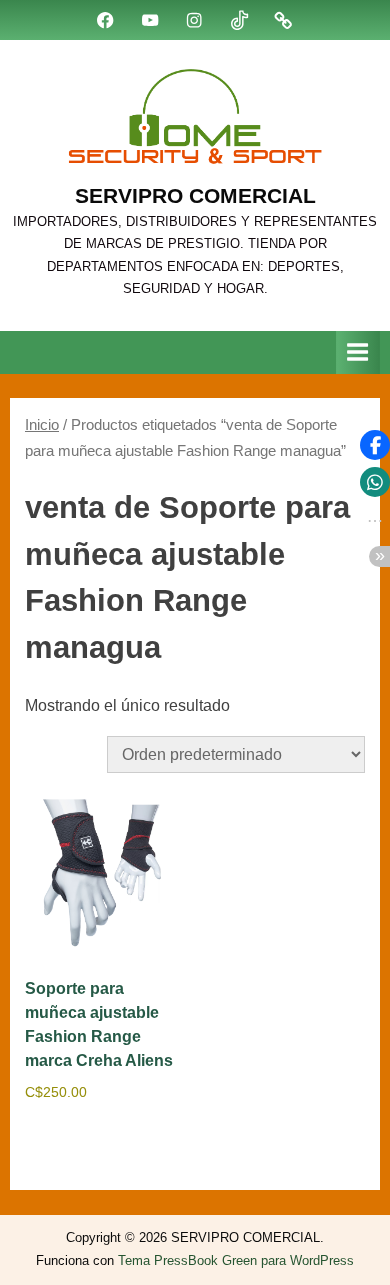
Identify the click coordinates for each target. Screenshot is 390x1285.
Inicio (42, 425)
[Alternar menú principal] (358, 352)
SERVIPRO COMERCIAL (195, 195)
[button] (375, 445)
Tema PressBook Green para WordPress (236, 1260)
